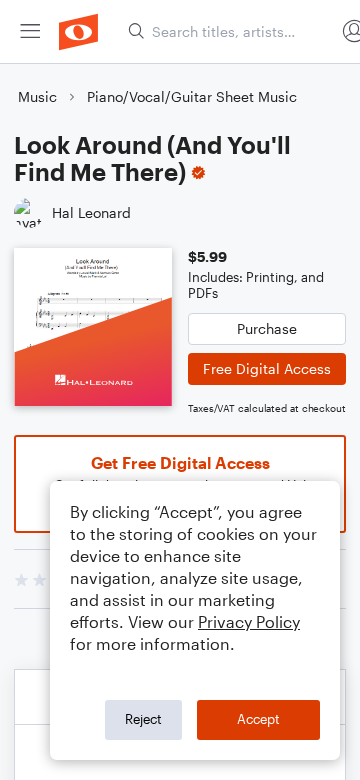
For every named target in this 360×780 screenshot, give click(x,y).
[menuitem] (30, 31)
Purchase (267, 328)
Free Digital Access (267, 368)
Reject (143, 719)
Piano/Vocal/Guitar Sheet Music (192, 96)
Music (37, 96)
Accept (258, 719)
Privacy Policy (249, 621)
